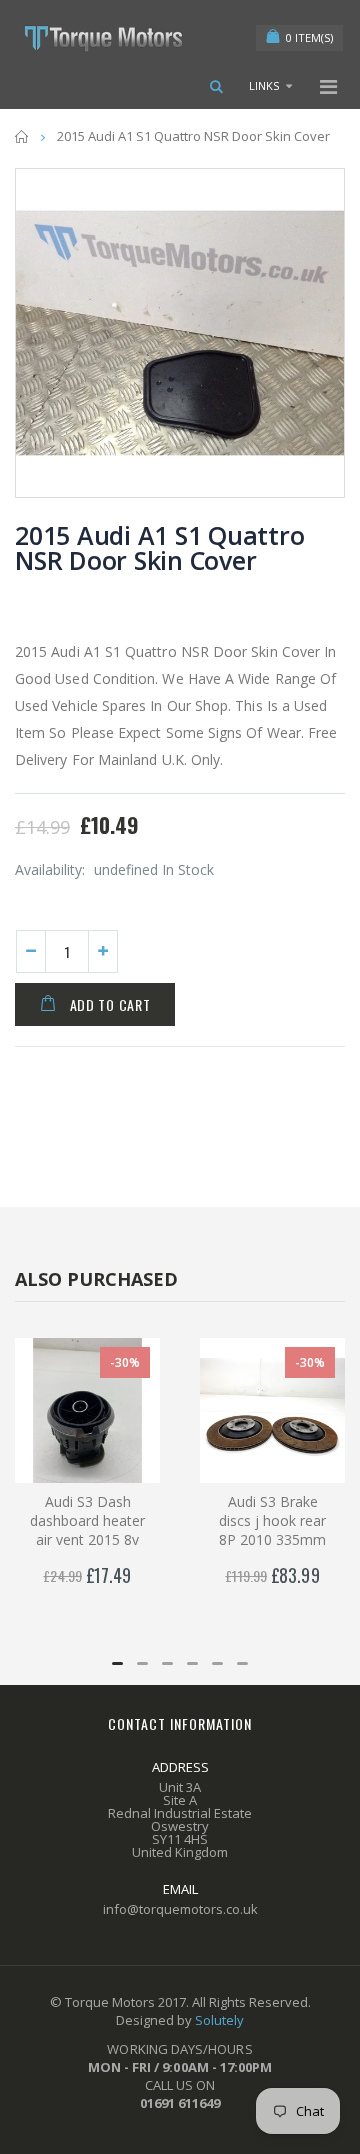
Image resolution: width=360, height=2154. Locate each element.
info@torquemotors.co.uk (180, 1909)
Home (22, 136)
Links (264, 85)
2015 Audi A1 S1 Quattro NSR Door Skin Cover (159, 547)
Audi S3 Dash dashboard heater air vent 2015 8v (87, 1520)
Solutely (219, 2020)
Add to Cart (110, 1004)
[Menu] (328, 86)
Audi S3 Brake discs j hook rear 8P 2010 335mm (272, 1520)
